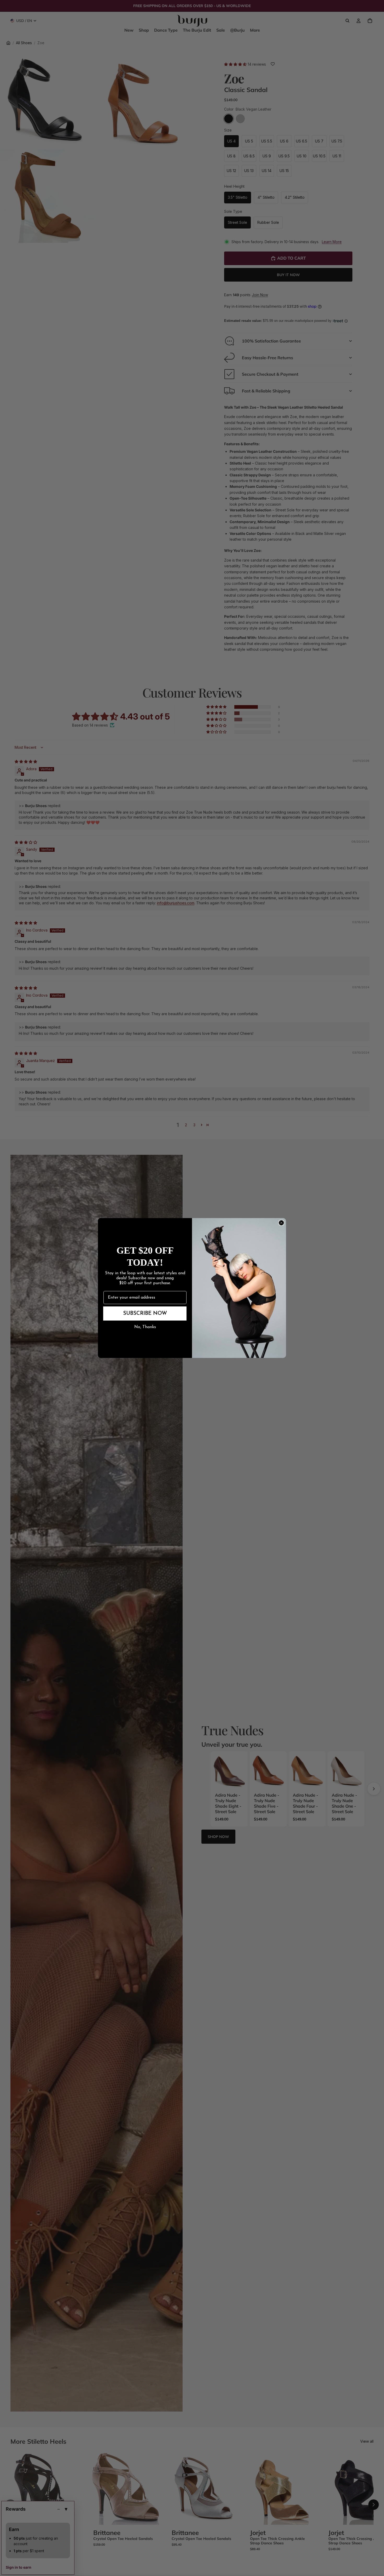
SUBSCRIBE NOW (145, 1313)
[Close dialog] (281, 1223)
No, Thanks (145, 1327)
